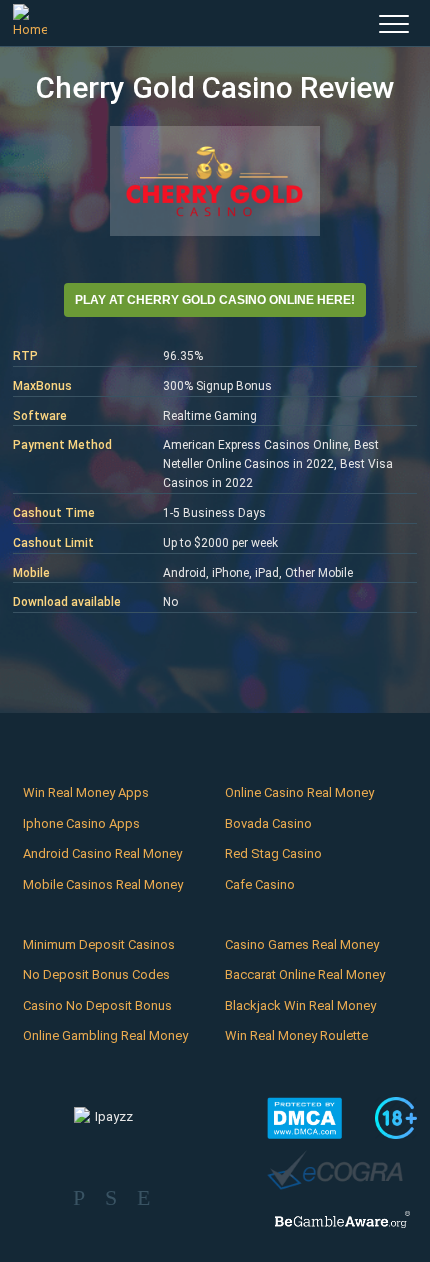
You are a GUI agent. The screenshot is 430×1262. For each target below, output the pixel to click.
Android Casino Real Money (102, 853)
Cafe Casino (260, 884)
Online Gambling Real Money (105, 1035)
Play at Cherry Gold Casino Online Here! (215, 300)
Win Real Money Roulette (296, 1035)
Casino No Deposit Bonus (97, 1005)
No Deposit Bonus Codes (96, 974)
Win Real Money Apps (86, 792)
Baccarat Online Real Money (305, 974)
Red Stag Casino (273, 853)
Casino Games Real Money (302, 944)
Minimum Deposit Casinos (99, 944)
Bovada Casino (268, 823)
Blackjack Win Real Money (300, 1005)
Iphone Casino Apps (81, 823)
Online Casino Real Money (299, 792)
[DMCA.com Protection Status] (304, 1118)
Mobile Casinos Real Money (103, 884)
